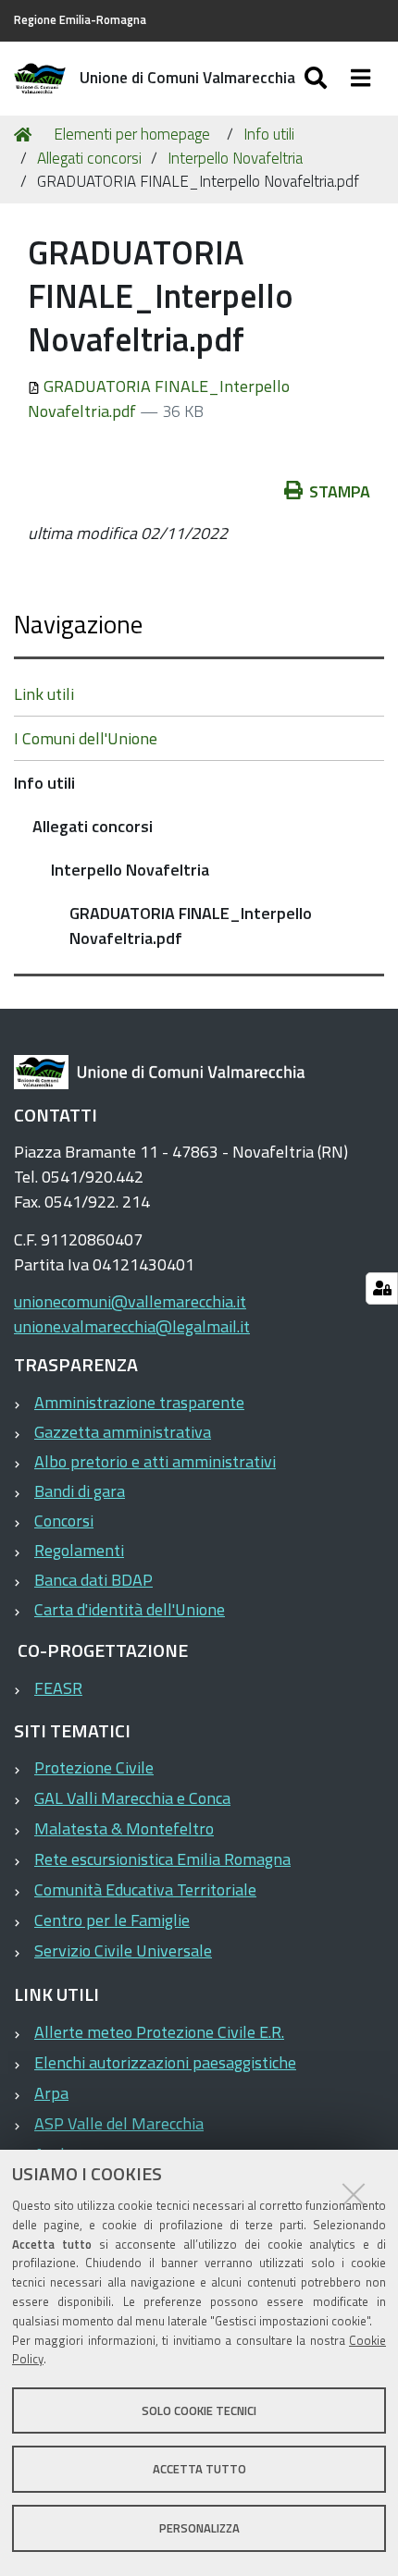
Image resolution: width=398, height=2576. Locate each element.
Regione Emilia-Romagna (80, 20)
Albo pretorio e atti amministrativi (155, 1461)
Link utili (44, 694)
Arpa (51, 2093)
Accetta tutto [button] (199, 2469)
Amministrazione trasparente (139, 1402)
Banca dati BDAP (93, 1580)
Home (26, 135)
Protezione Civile (94, 1767)
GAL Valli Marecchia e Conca (132, 1798)
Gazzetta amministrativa (123, 1432)
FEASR (58, 1688)
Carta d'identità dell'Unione (130, 1609)
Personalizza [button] (199, 2528)
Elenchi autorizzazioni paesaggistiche (165, 2062)
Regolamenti (79, 1550)
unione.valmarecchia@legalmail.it (132, 1326)
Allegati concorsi (89, 158)
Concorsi (64, 1521)
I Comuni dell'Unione (86, 738)
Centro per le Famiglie (112, 1920)
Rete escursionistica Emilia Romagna (162, 1859)
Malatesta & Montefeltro (124, 1828)
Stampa (340, 491)
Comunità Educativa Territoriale (145, 1889)
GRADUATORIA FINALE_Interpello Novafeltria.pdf (191, 926)
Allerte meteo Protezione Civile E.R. (159, 2032)
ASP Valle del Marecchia (119, 2123)
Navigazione (78, 624)
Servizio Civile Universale (123, 1950)
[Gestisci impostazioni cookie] (382, 1288)
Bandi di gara (80, 1491)
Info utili (269, 134)
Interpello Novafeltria (235, 158)
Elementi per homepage (132, 134)
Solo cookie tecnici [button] (199, 2410)
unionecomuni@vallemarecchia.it (130, 1301)
